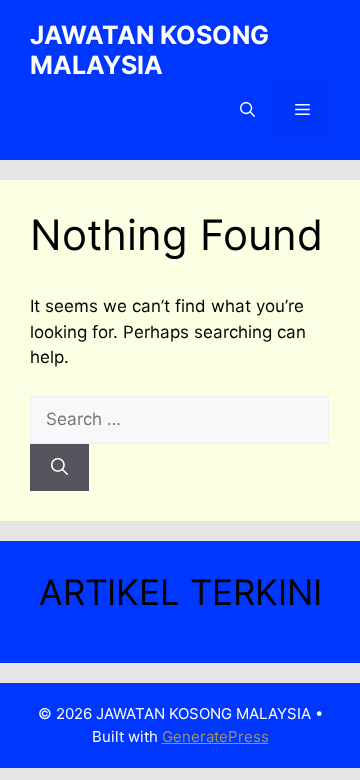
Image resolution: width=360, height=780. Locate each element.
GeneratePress (215, 736)
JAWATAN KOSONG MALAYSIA (149, 50)
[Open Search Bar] (247, 110)
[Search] (59, 468)
